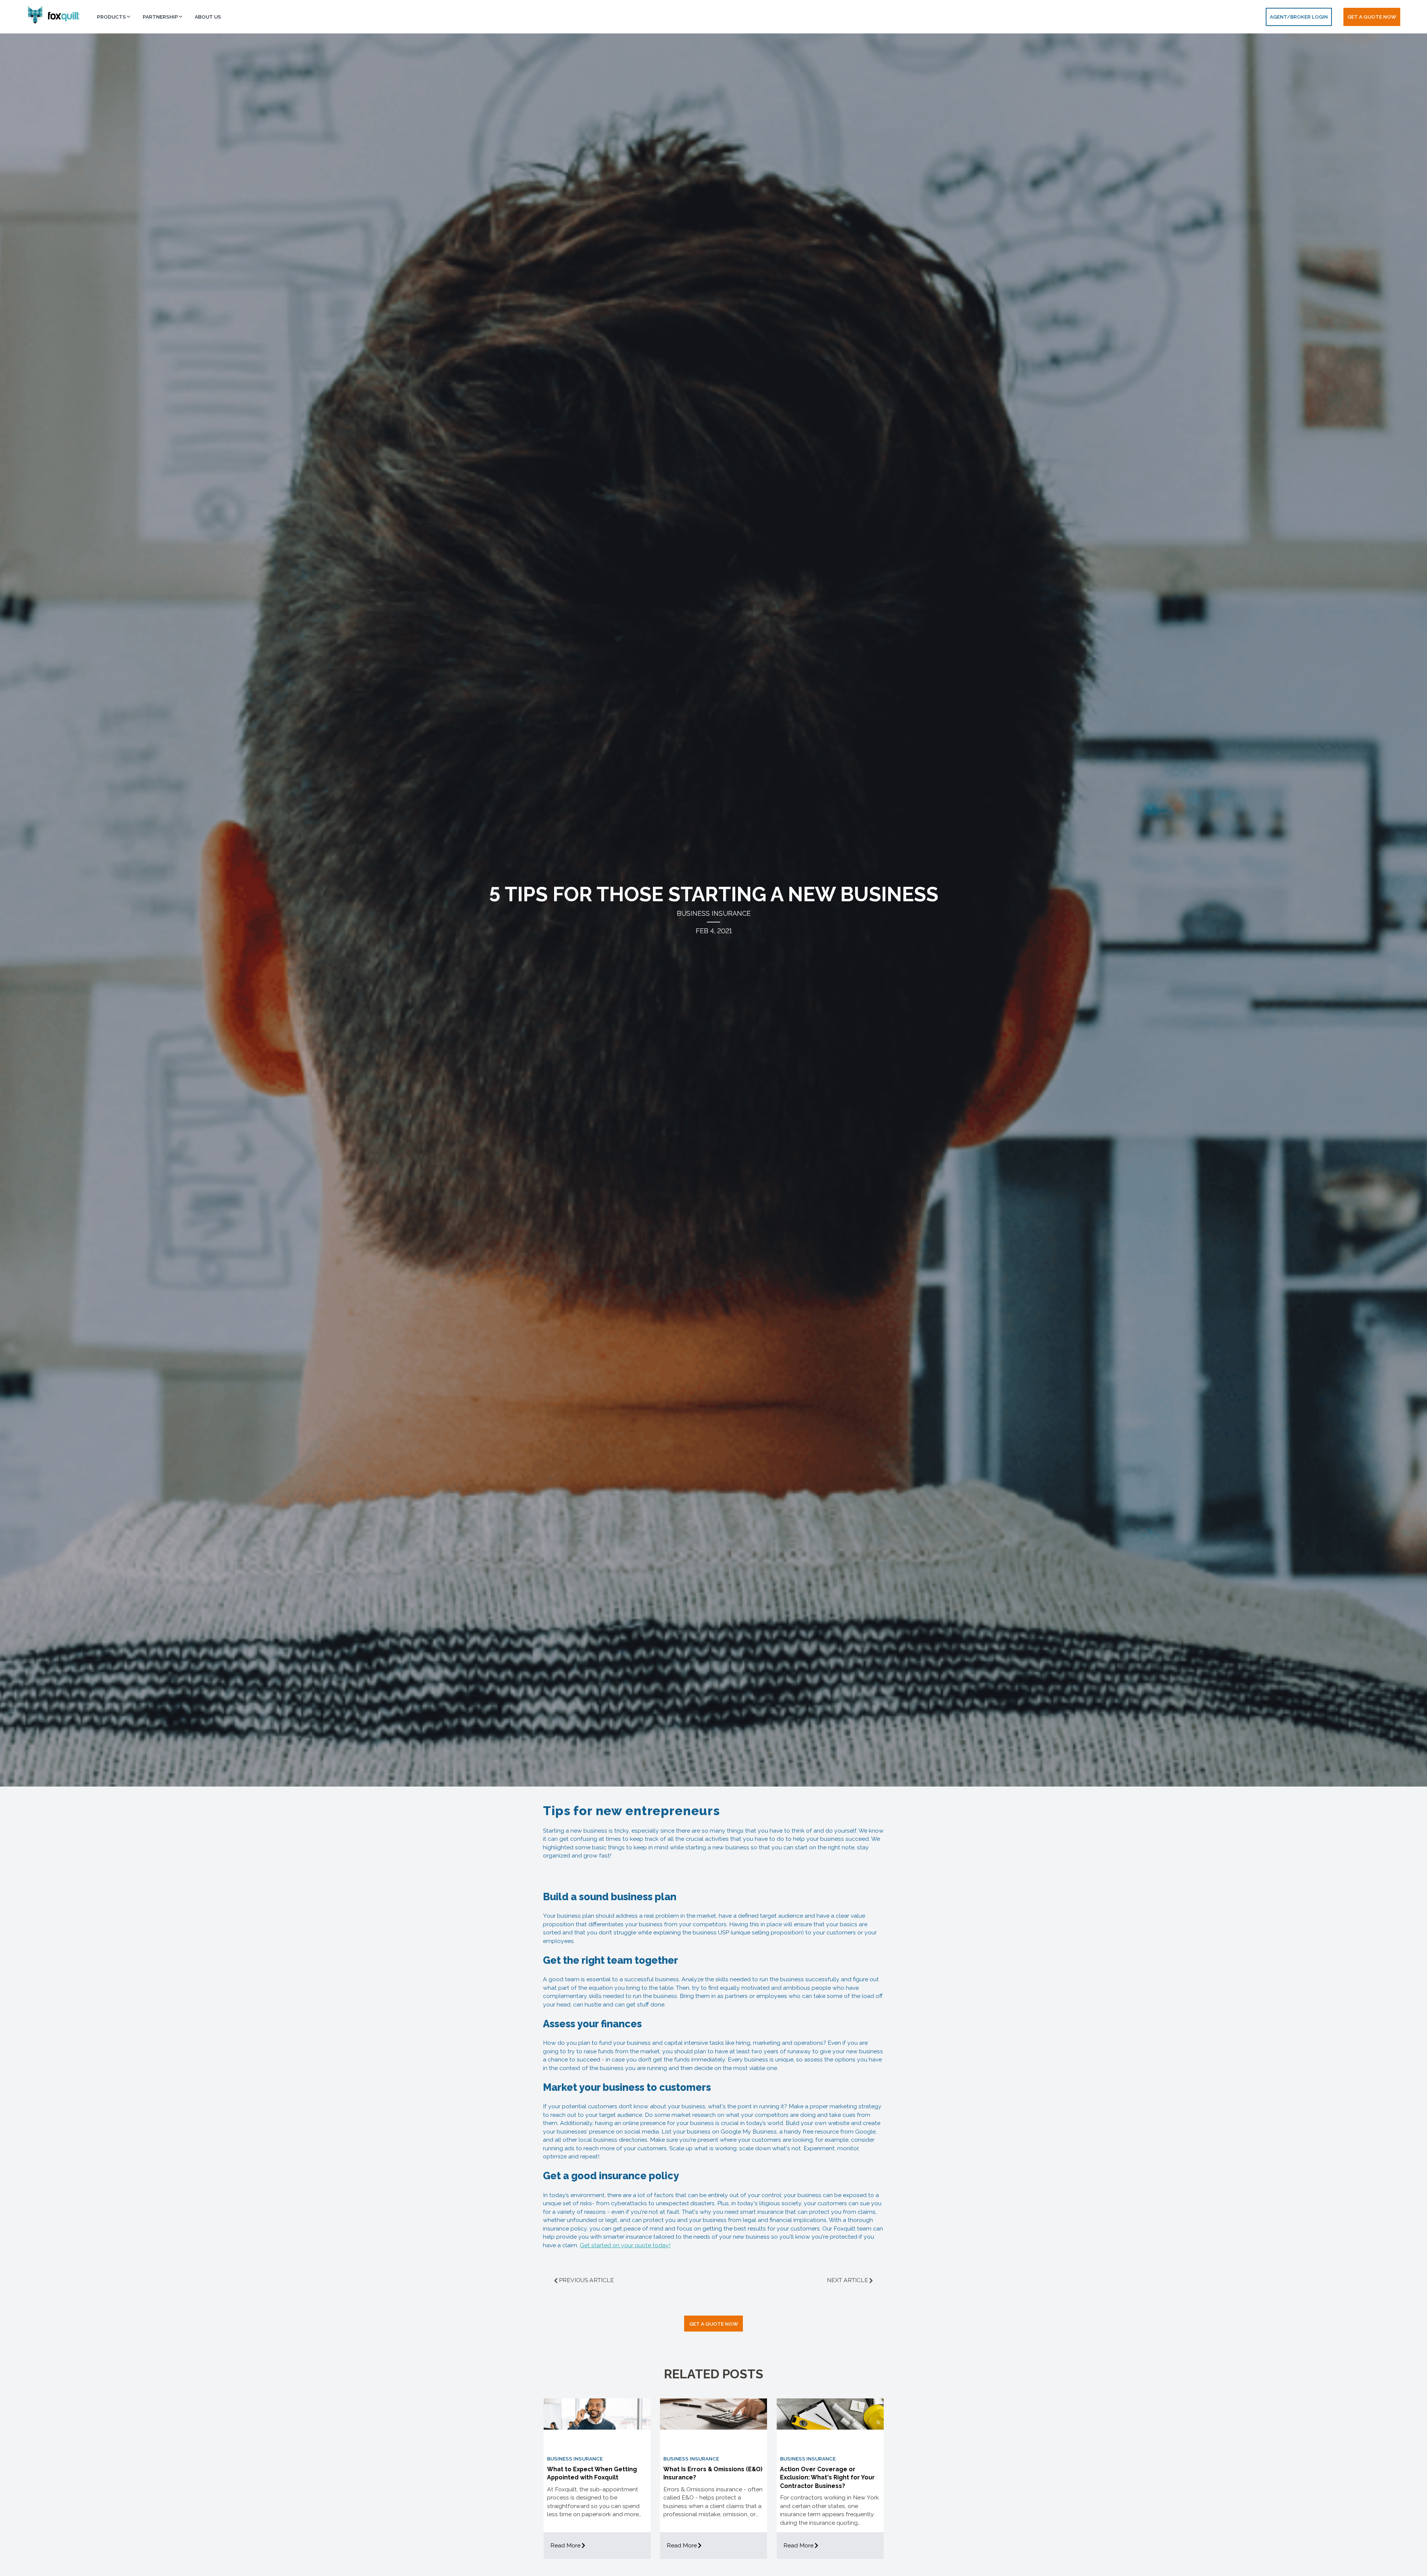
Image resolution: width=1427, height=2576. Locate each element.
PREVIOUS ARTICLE (586, 2280)
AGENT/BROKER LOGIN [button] (1299, 17)
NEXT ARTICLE (847, 2280)
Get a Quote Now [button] (1372, 17)
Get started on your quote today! (625, 2245)
